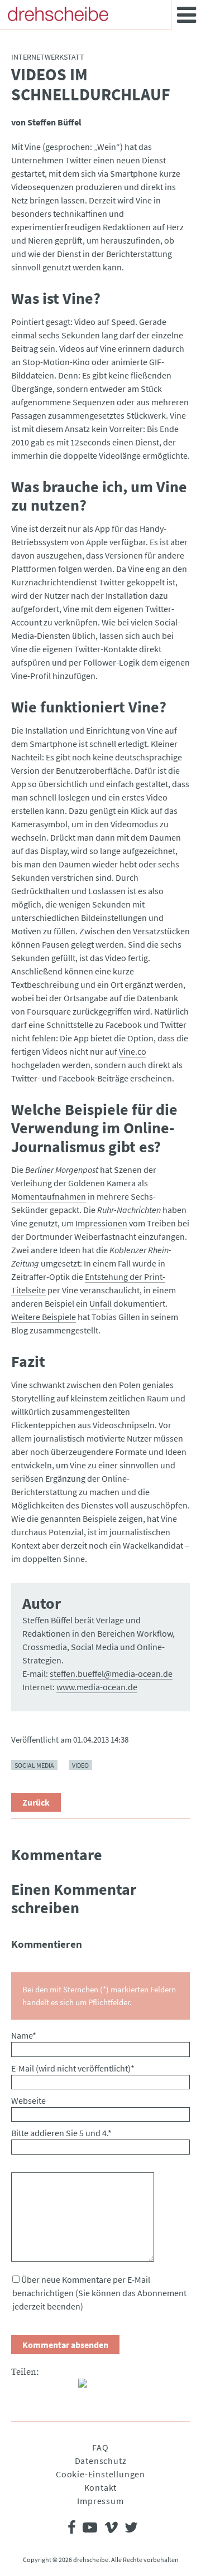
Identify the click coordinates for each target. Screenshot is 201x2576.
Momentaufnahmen (49, 1196)
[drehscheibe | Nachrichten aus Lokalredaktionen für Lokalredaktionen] (58, 14)
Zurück (36, 1802)
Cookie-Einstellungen (100, 2474)
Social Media (34, 1765)
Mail (65, 2388)
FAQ (100, 2447)
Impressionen (101, 1223)
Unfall (100, 1303)
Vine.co (133, 1051)
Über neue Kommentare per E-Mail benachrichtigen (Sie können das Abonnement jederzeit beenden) (99, 2293)
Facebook (20, 2388)
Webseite (28, 2100)
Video (80, 1765)
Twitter (42, 2388)
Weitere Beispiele (44, 1317)
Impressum (100, 2501)
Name (24, 2035)
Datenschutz (101, 2461)
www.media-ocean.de (97, 1687)
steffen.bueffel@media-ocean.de (111, 1673)
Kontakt (101, 2487)
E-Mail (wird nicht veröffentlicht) (73, 2068)
